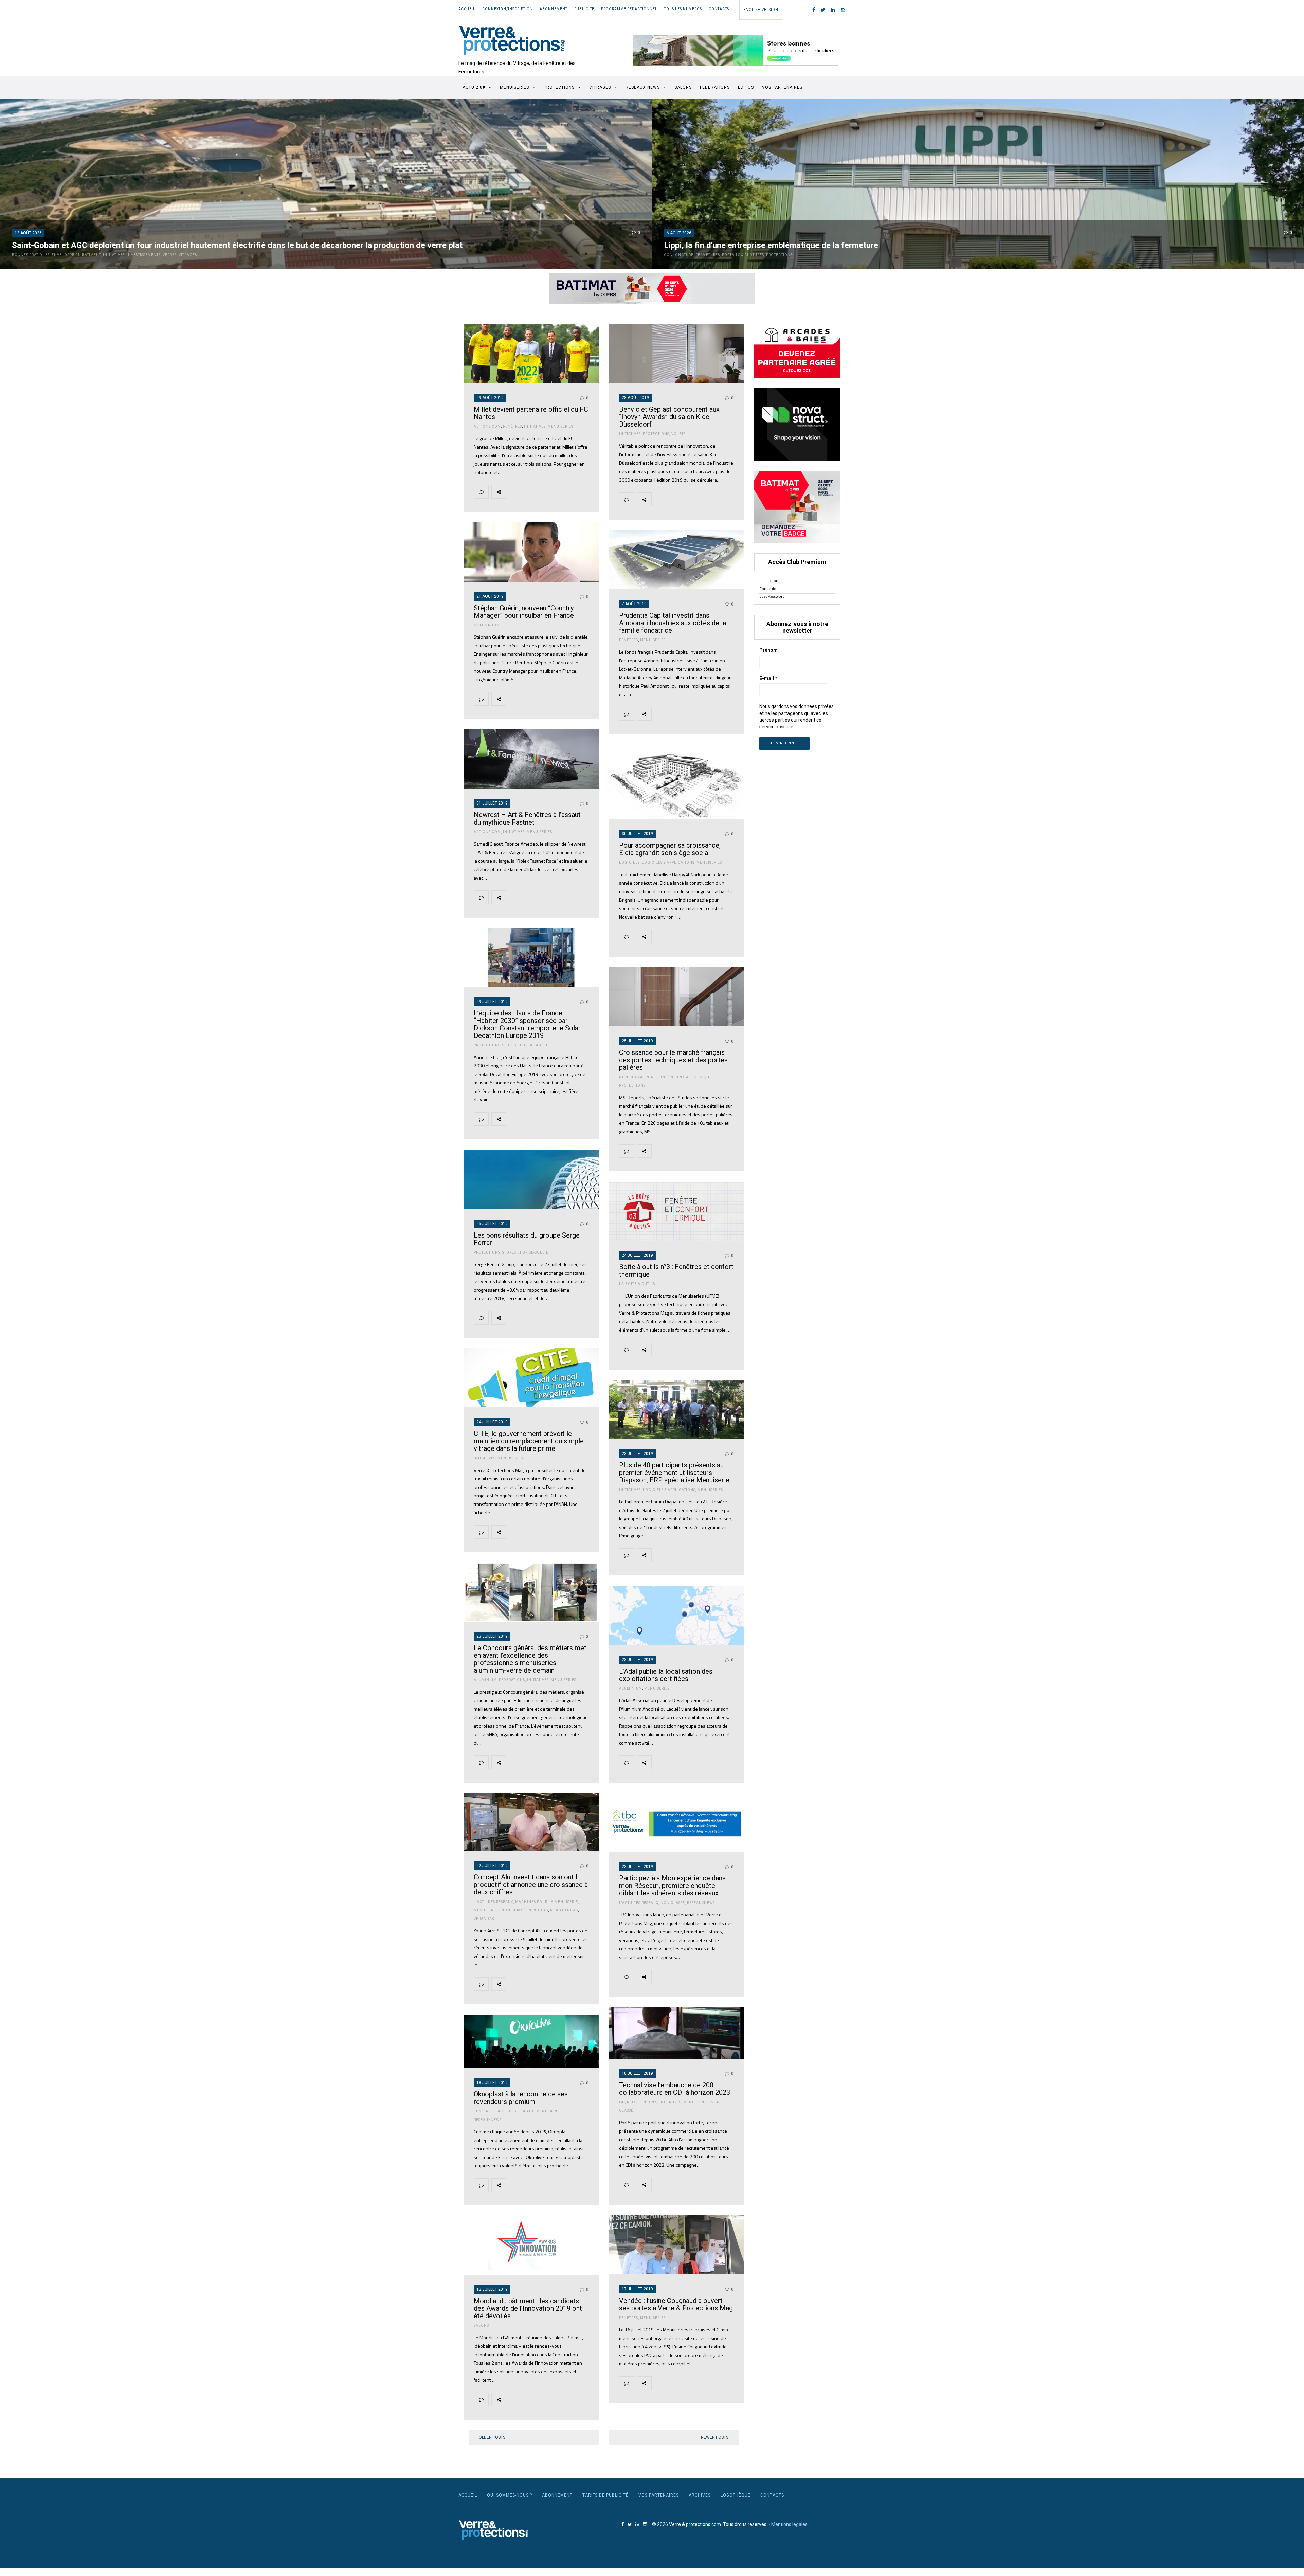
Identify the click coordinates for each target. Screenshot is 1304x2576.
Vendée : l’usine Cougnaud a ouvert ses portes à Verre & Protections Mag (676, 2304)
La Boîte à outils (637, 1284)
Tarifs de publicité (605, 2495)
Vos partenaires (782, 87)
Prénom (768, 650)
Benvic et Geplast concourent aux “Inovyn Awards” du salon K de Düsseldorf (669, 417)
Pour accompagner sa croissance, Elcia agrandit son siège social (670, 849)
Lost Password (772, 596)
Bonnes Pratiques (31, 255)
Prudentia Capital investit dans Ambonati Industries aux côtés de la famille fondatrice (673, 623)
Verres (170, 255)
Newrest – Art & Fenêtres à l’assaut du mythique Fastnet (527, 818)
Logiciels (629, 862)
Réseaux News (643, 87)
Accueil (467, 9)
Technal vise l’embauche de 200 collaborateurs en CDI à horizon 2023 (675, 2089)
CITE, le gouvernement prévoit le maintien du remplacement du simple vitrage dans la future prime (529, 1441)
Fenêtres (512, 426)
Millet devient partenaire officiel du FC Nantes (531, 413)
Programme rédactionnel (629, 9)
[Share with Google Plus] (545, 492)
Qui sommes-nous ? (510, 2495)
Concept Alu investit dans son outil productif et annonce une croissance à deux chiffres (531, 1885)
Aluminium (485, 1680)
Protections (559, 87)
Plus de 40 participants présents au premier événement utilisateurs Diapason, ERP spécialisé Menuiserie (674, 1473)
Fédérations (715, 87)
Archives (700, 2495)
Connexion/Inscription (508, 9)
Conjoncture (679, 255)
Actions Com (487, 426)
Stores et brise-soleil (525, 1045)
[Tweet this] (529, 492)
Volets (678, 434)
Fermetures (708, 255)
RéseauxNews (701, 1903)
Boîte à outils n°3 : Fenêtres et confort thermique (676, 1271)
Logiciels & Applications (668, 862)
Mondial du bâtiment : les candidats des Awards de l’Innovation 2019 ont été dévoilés (528, 2308)
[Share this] (513, 492)
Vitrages (600, 87)
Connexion (769, 588)
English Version (761, 10)
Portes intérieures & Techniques (680, 1077)
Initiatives (114, 255)
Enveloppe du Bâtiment (76, 255)
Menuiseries (514, 87)
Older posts (492, 2437)
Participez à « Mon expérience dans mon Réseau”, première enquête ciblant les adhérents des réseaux (672, 1886)
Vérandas (484, 1919)
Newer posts (715, 2437)
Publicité (584, 9)
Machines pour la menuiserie (547, 1902)
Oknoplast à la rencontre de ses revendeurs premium (521, 2098)
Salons (683, 87)
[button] (736, 50)
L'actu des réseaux (639, 1903)
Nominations (488, 625)
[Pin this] (561, 492)
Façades (628, 2102)
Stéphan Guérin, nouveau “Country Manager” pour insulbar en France (524, 612)
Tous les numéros (683, 9)
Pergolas (538, 1910)
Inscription (769, 581)
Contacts (719, 9)
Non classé (631, 1077)
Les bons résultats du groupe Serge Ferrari (527, 1239)
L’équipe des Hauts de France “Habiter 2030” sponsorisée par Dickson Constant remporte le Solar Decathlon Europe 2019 (527, 1024)
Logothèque (736, 2495)
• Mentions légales (788, 2524)
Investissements (144, 255)
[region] (736, 50)
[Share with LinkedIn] (577, 492)
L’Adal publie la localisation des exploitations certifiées (666, 1675)
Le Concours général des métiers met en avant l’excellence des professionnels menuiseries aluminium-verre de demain (530, 1659)
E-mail (768, 678)
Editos (746, 87)
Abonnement (554, 9)
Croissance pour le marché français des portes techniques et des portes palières (673, 1060)
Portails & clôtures (743, 255)
